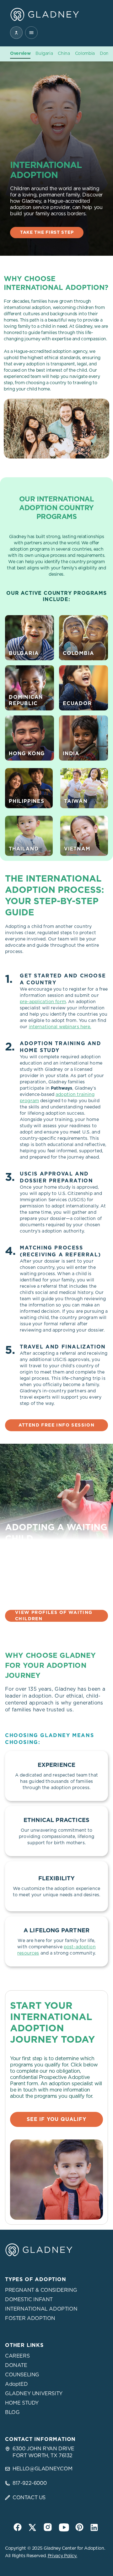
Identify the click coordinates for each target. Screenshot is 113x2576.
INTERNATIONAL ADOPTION (41, 2309)
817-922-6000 (30, 2483)
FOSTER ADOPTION (30, 2318)
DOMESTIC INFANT (29, 2300)
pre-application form (43, 1002)
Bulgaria (44, 54)
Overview (20, 54)
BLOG (12, 2412)
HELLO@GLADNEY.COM (42, 2469)
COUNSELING (22, 2375)
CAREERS (17, 2356)
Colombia (85, 54)
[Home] (45, 14)
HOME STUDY (22, 2403)
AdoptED (16, 2384)
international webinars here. (60, 1027)
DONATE (16, 2365)
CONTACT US (29, 2498)
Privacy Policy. (62, 2556)
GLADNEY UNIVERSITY (34, 2394)
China (64, 54)
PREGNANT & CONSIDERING (41, 2290)
